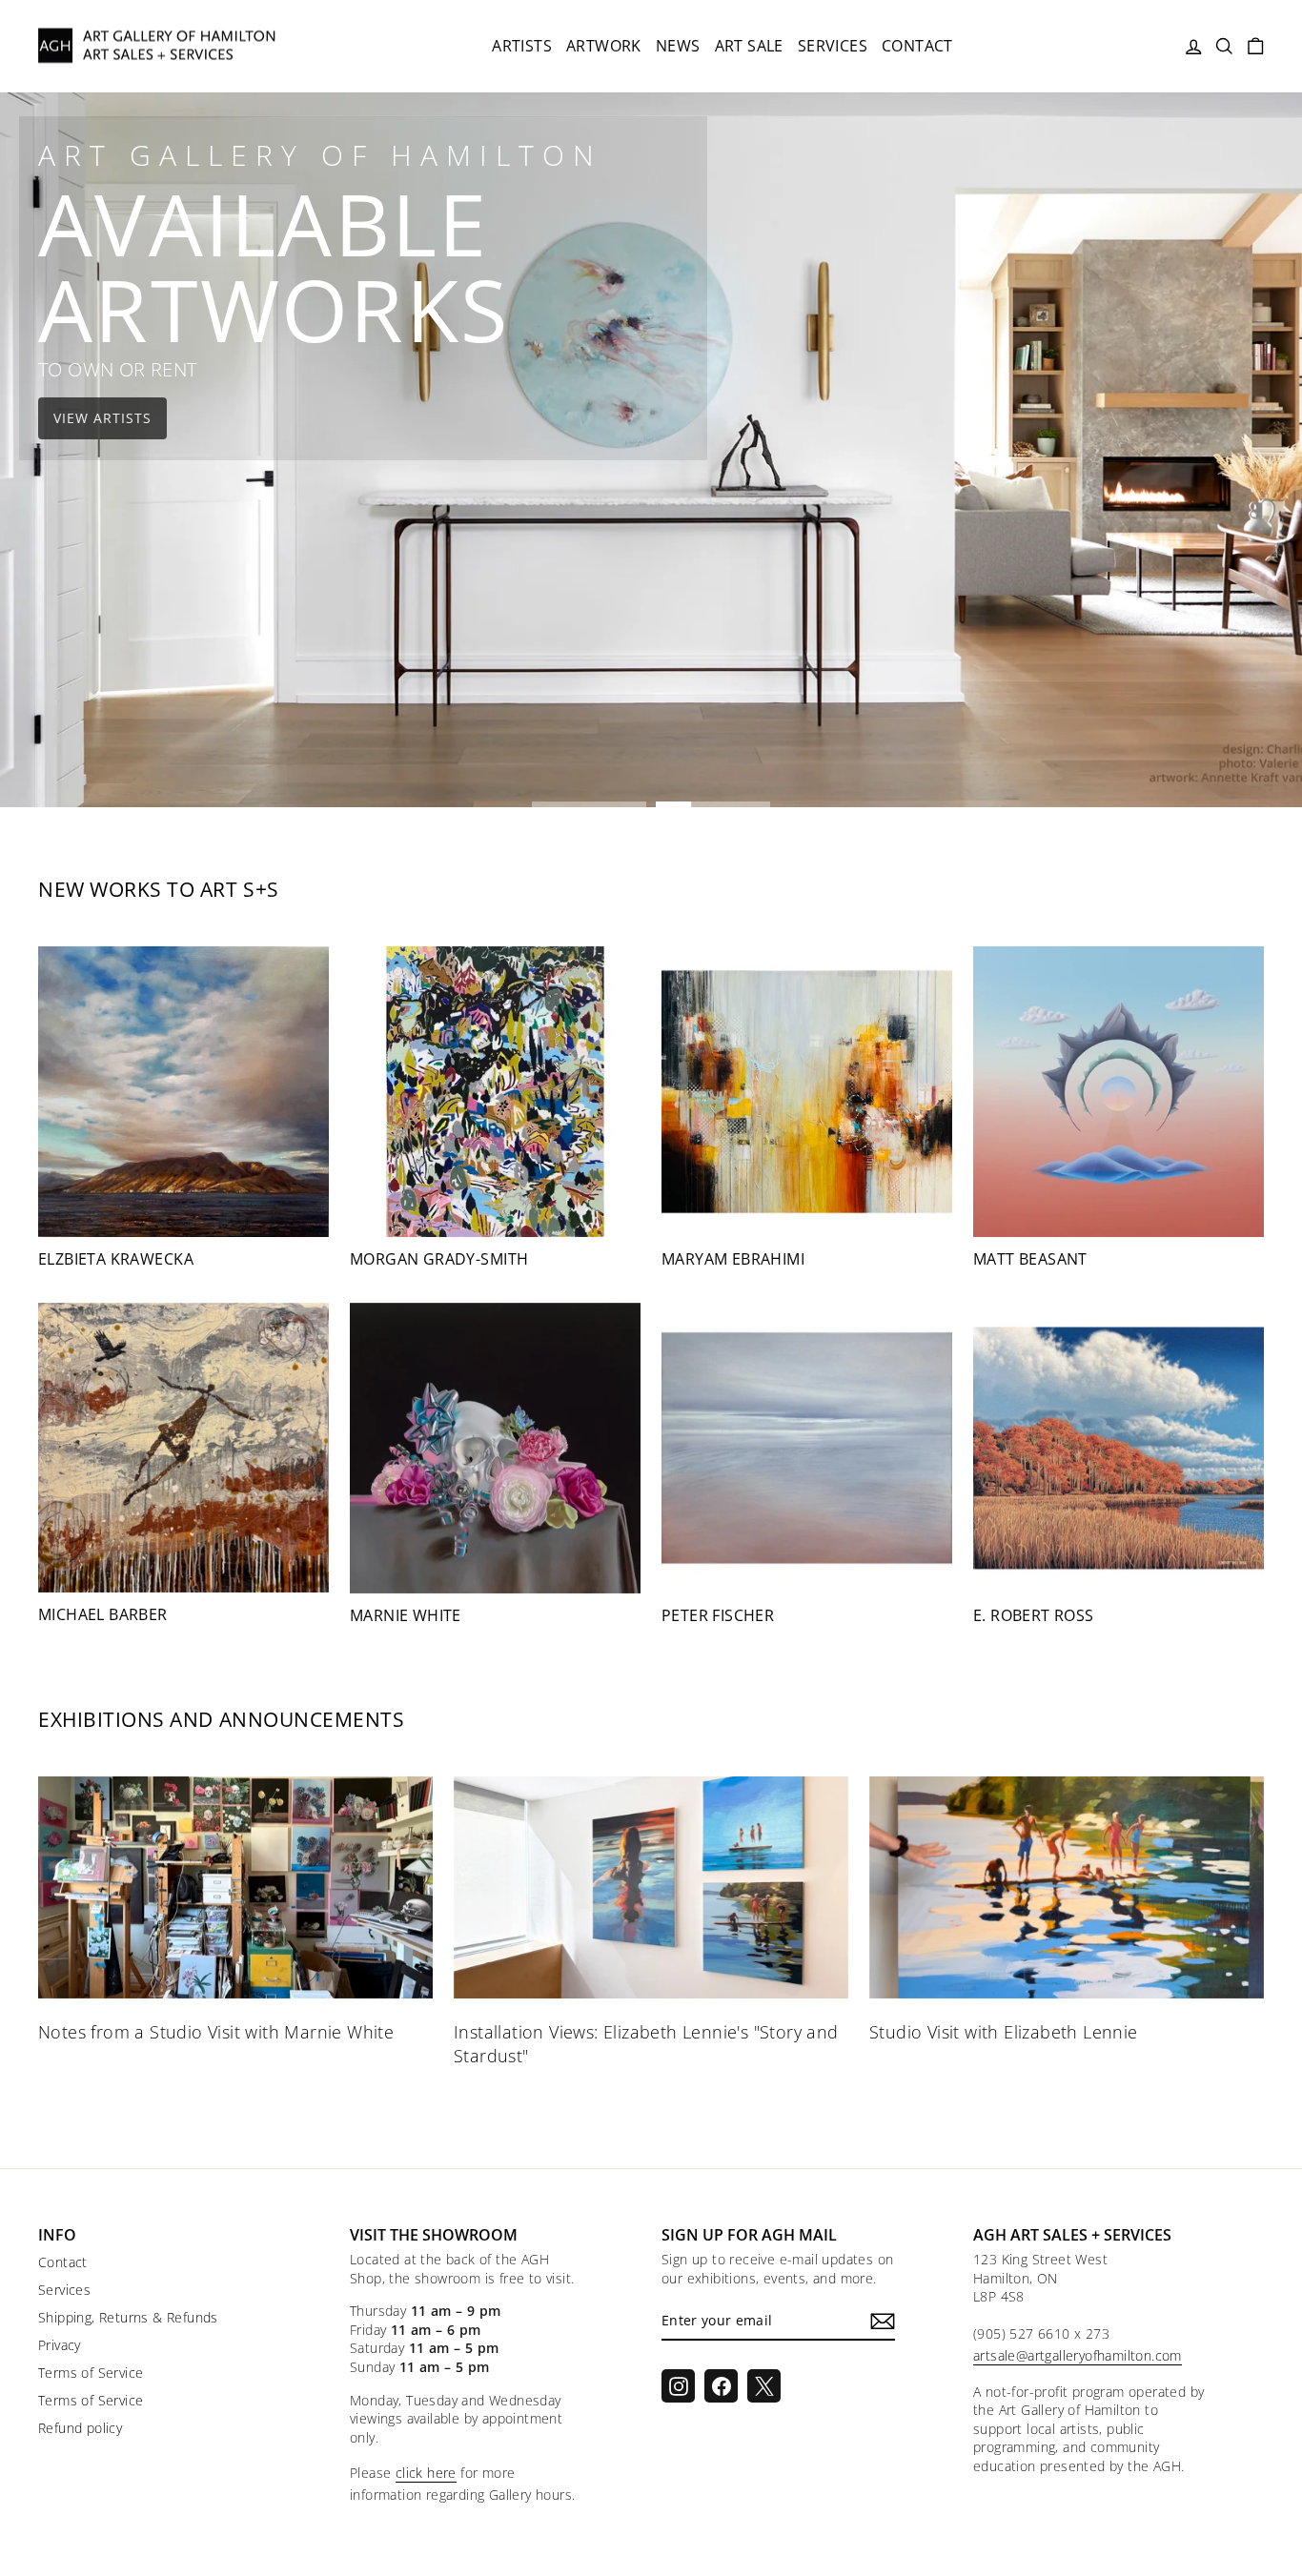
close (651, 1555)
